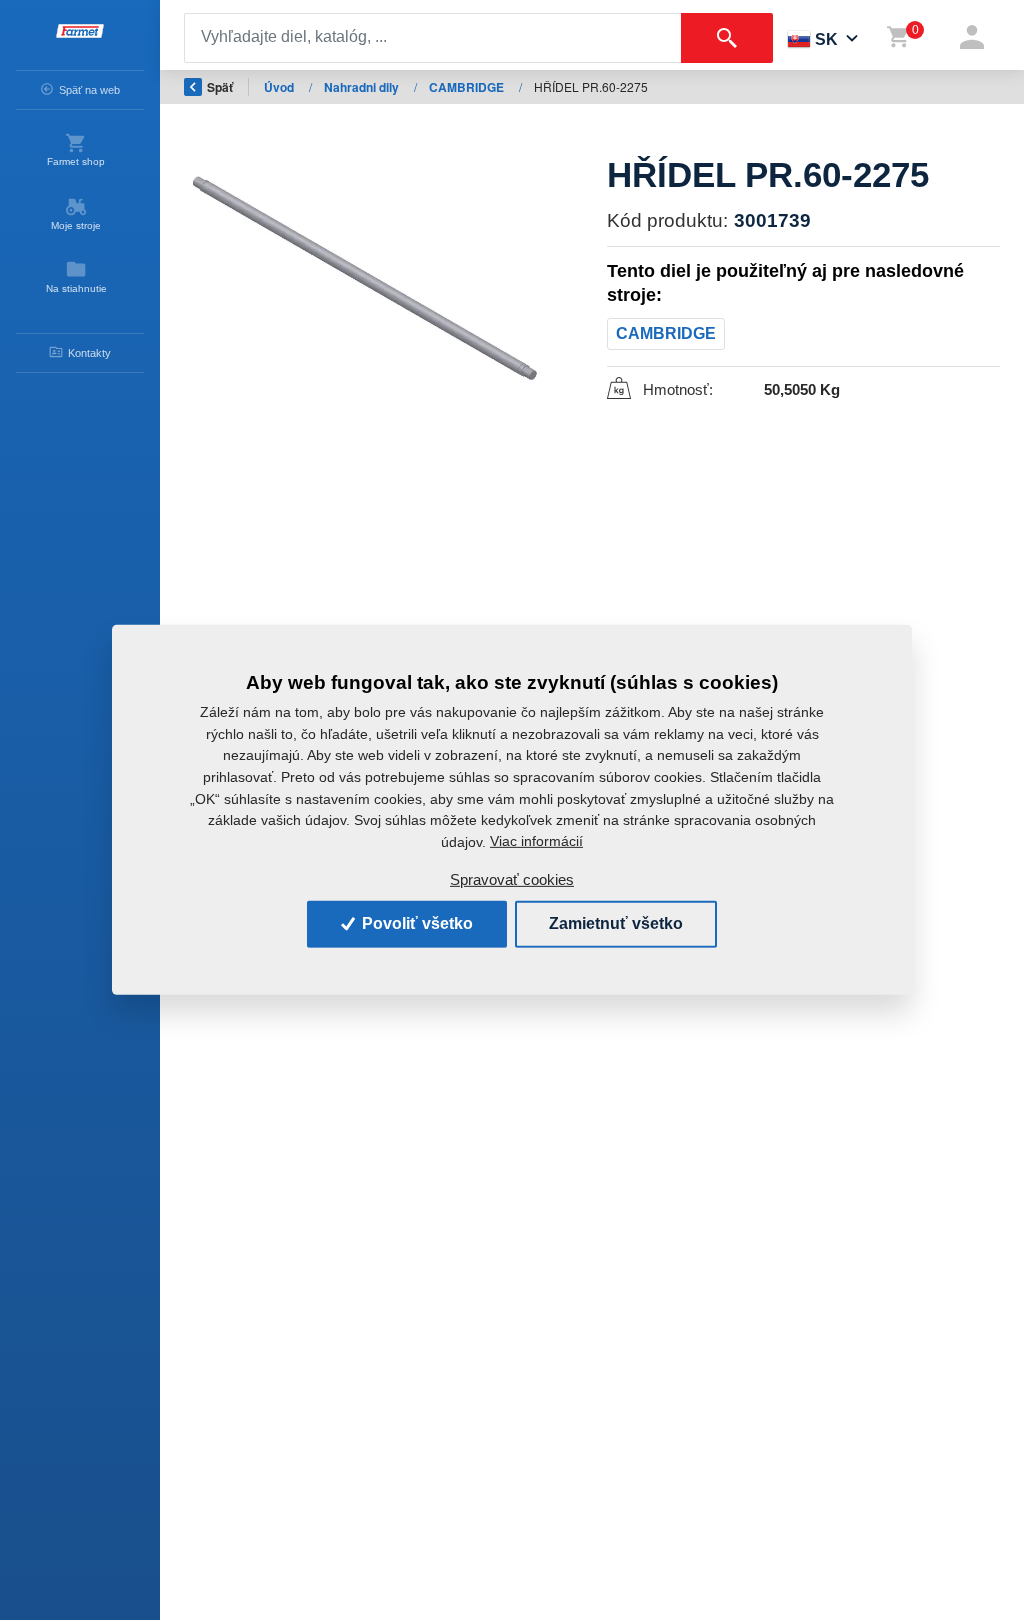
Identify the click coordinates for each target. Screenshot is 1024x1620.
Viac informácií (536, 841)
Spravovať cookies (512, 879)
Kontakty (89, 353)
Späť (220, 87)
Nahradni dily (363, 87)
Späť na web (89, 90)
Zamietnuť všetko (616, 923)
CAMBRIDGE (468, 87)
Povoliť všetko (415, 923)
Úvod (280, 87)
